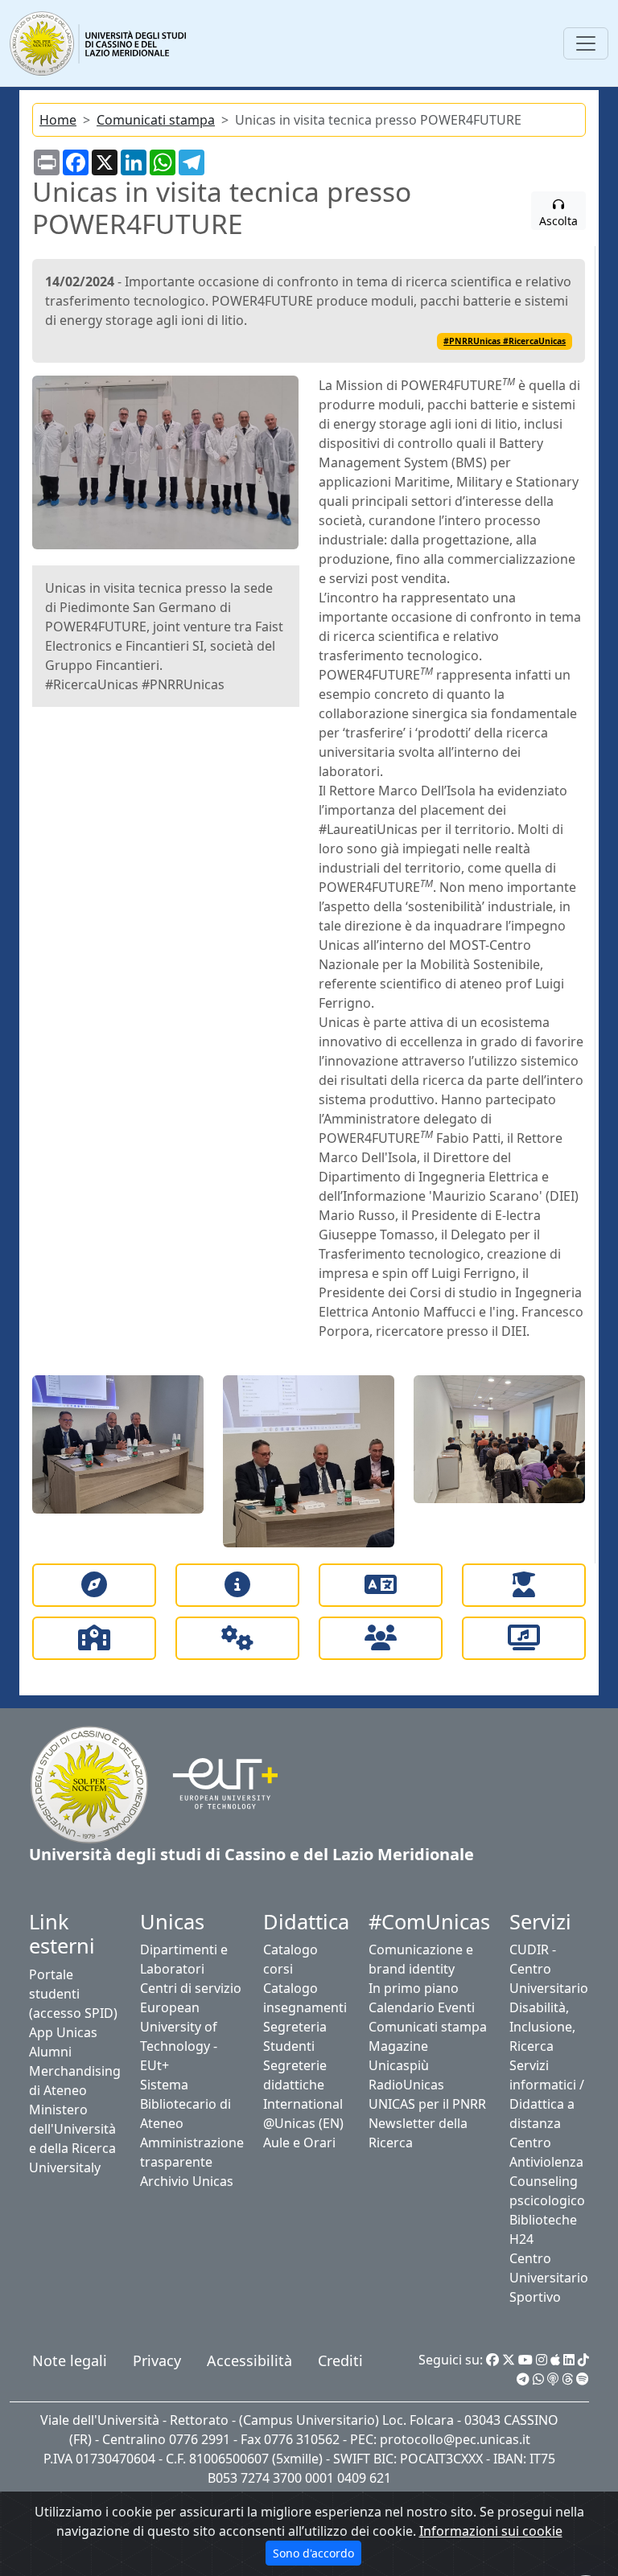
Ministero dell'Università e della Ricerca (72, 2129)
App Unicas (63, 2032)
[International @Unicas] (381, 1585)
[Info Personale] (381, 1638)
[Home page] (89, 1783)
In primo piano (414, 1988)
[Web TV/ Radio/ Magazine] (524, 1638)
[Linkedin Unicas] (569, 2360)
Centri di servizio (191, 1988)
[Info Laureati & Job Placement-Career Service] (524, 1585)
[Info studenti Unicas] (237, 1585)
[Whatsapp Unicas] (538, 2379)
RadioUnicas (406, 2085)
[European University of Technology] (215, 1783)
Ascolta (558, 221)
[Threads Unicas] (567, 2379)
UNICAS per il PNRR (427, 2104)
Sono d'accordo (313, 2553)
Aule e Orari (299, 2143)
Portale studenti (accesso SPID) (73, 1994)
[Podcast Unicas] (553, 2379)
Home (58, 120)
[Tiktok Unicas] (583, 2360)
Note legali (70, 2360)
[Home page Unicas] (99, 43)
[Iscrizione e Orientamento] (94, 1585)
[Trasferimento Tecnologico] (237, 1638)
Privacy (157, 2360)
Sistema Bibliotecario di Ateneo (185, 2104)
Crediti (340, 2360)
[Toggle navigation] (586, 43)
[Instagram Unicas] (542, 2360)
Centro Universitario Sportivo (549, 2278)
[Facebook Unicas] (492, 2360)
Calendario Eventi (422, 2007)
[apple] (555, 2360)
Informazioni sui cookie (491, 2531)
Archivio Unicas (187, 2181)
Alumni (50, 2052)
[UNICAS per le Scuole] (94, 1638)
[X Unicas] (509, 2360)
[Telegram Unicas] (523, 2379)
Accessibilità (249, 2360)
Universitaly (65, 2167)
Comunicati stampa (156, 120)
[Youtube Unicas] (525, 2360)
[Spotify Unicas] (583, 2379)
